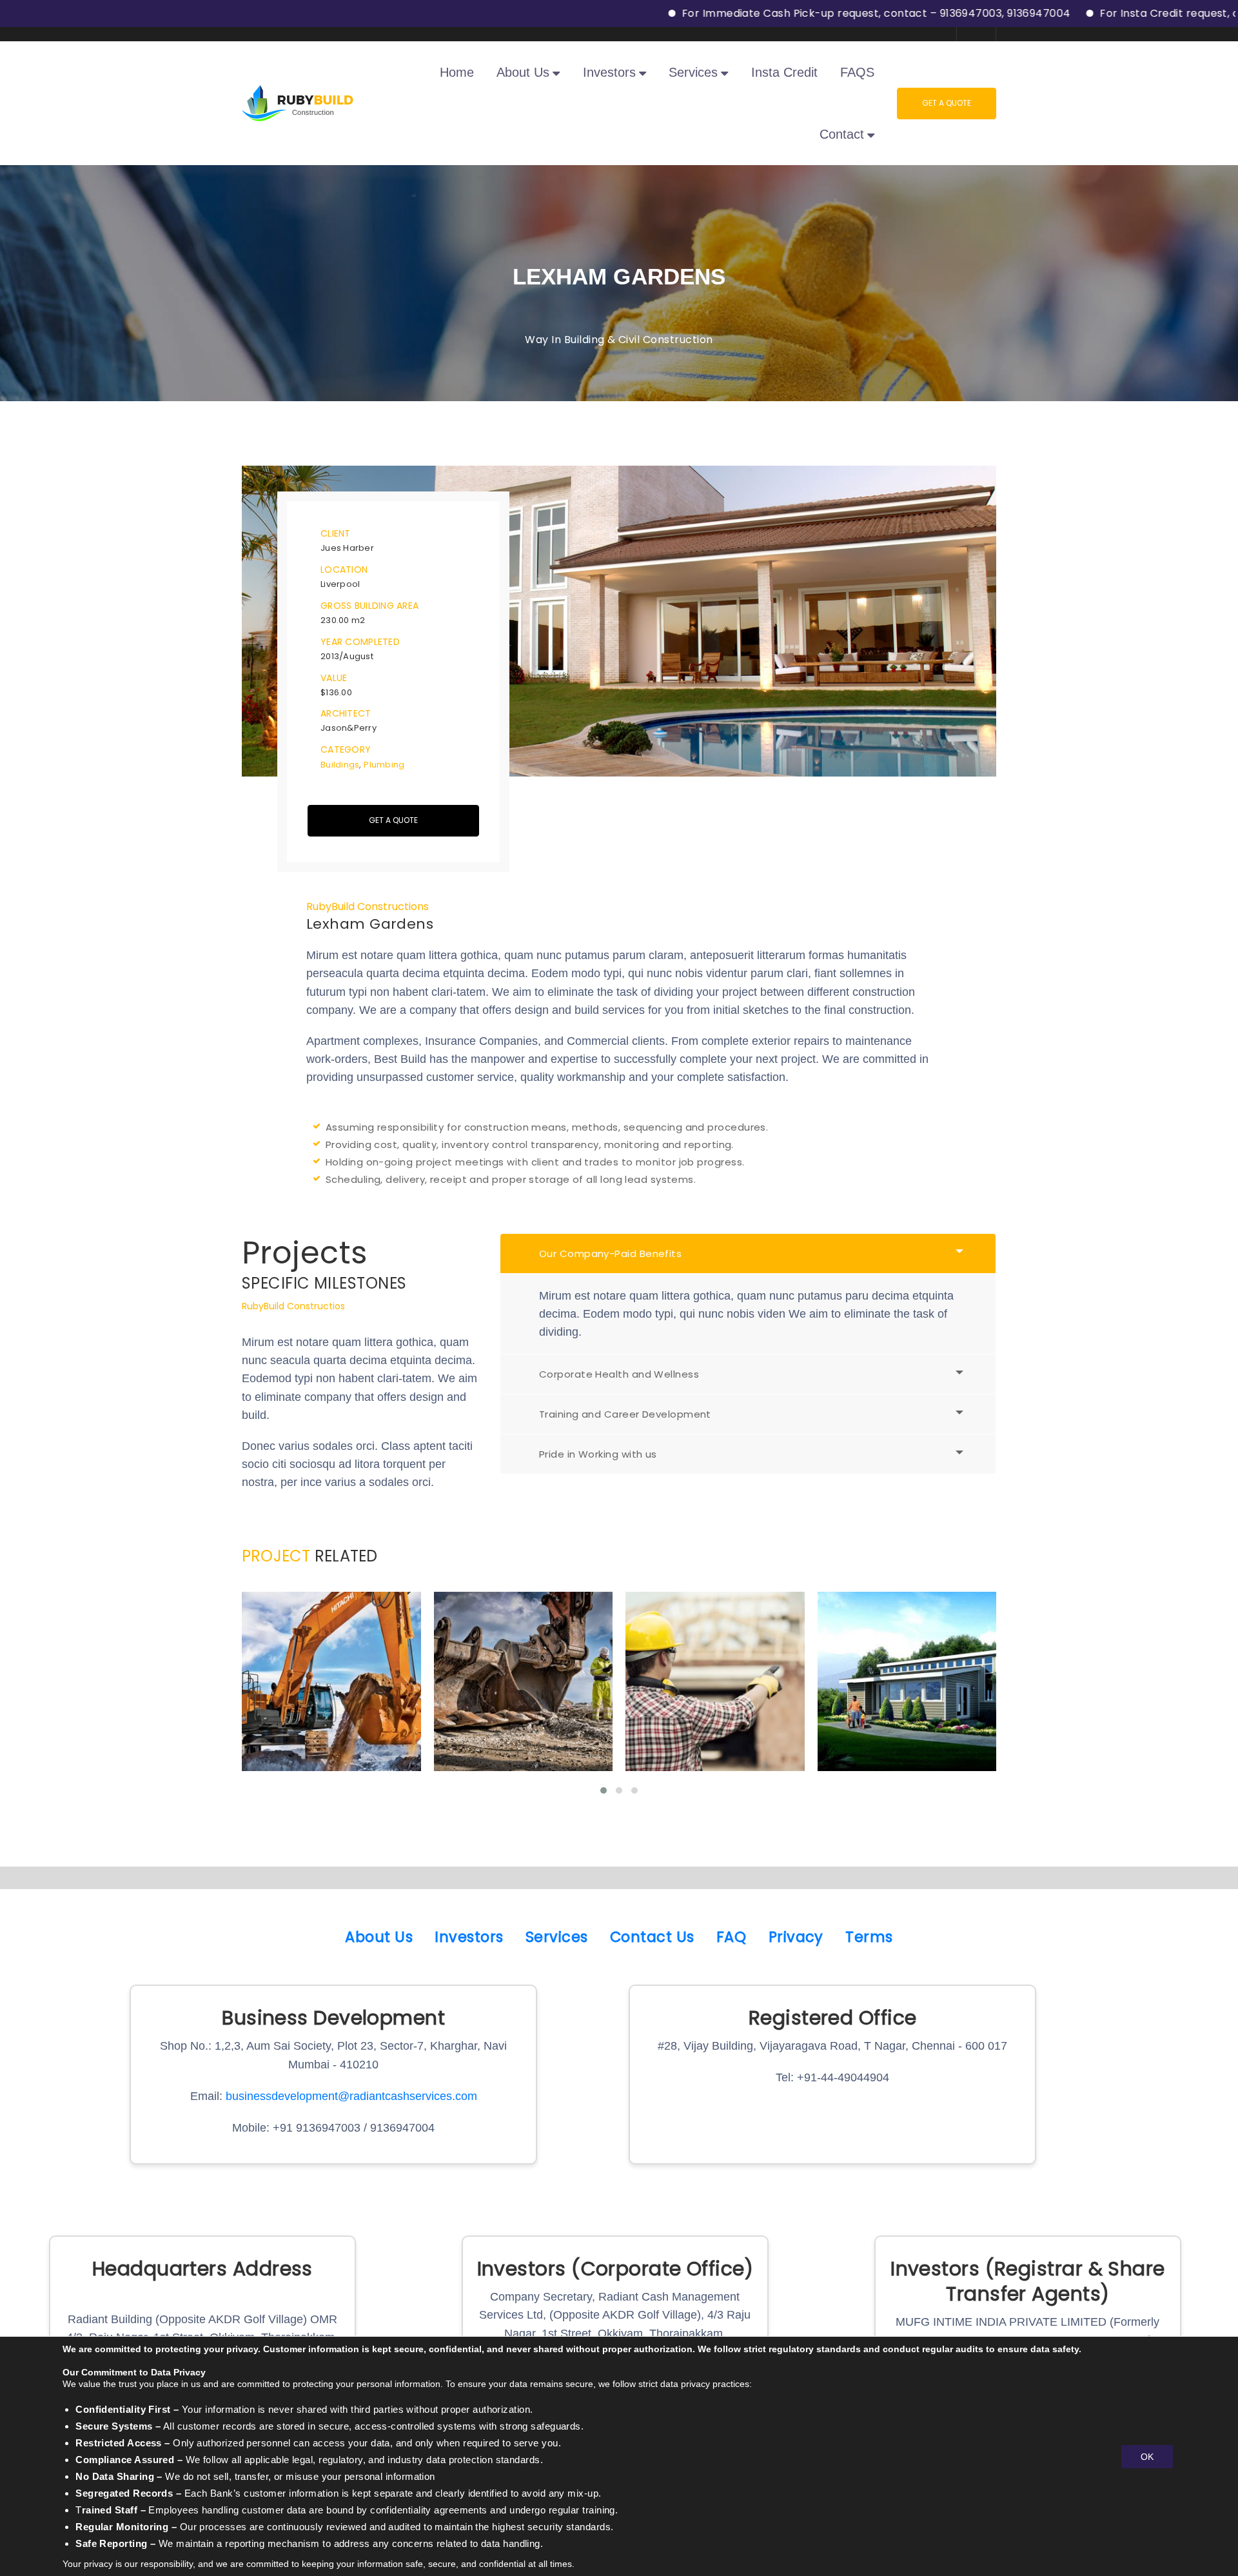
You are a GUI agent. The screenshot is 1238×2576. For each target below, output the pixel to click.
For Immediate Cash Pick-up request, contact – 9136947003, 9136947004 (781, 13)
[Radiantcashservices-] (298, 102)
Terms (869, 1937)
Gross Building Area (369, 606)
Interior (361, 1734)
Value (334, 678)
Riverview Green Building (906, 1703)
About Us (379, 1937)
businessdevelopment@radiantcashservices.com (351, 2096)
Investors (469, 1937)
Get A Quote (947, 103)
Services (557, 1937)
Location (344, 570)
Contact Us (652, 1937)
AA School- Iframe (523, 1703)
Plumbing (384, 765)
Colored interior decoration (331, 1703)
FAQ (731, 1937)
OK (1147, 2456)
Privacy (796, 1937)
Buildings (340, 765)
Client (336, 533)
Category (346, 749)
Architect (346, 713)
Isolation (684, 1734)
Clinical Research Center (714, 1703)
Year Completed (360, 642)
